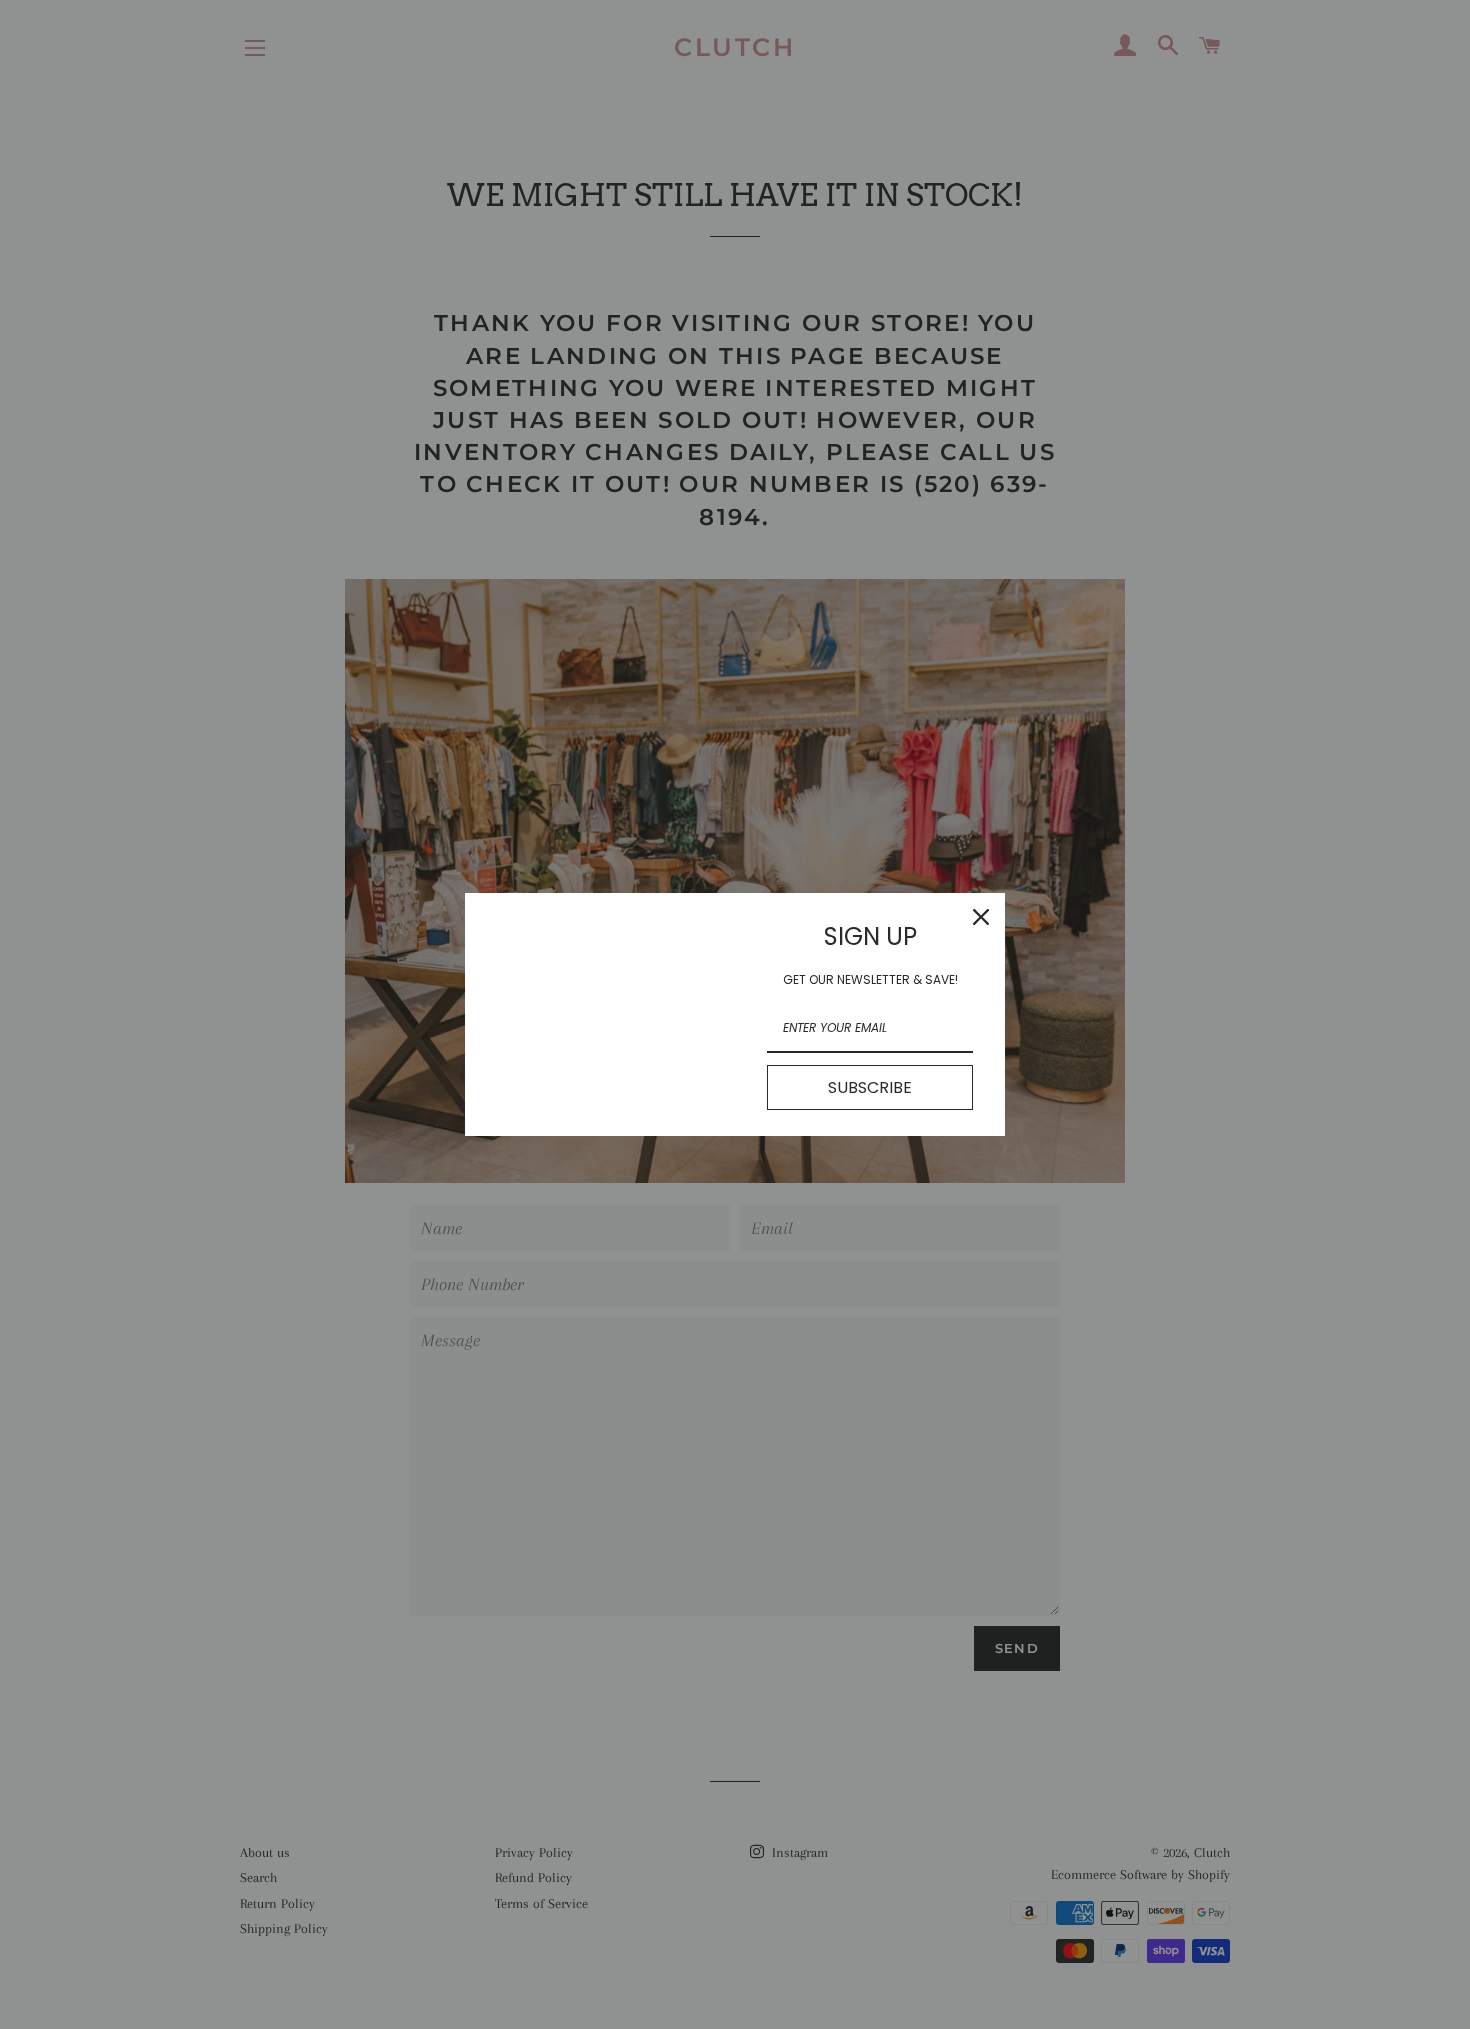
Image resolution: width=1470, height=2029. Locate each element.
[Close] (981, 917)
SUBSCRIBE (870, 1087)
